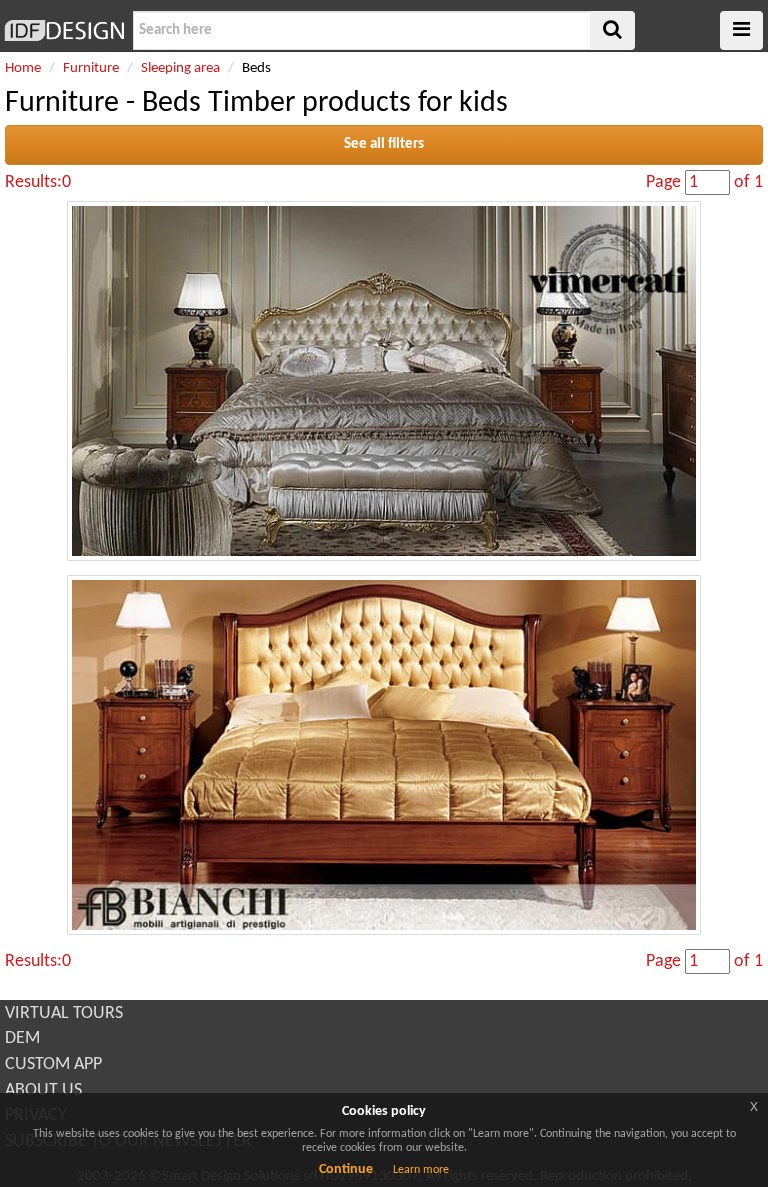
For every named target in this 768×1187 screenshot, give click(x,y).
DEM (22, 1038)
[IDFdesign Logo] (64, 30)
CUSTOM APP (53, 1064)
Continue (346, 1169)
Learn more (421, 1170)
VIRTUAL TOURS (64, 1013)
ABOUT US (43, 1090)
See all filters (384, 144)
